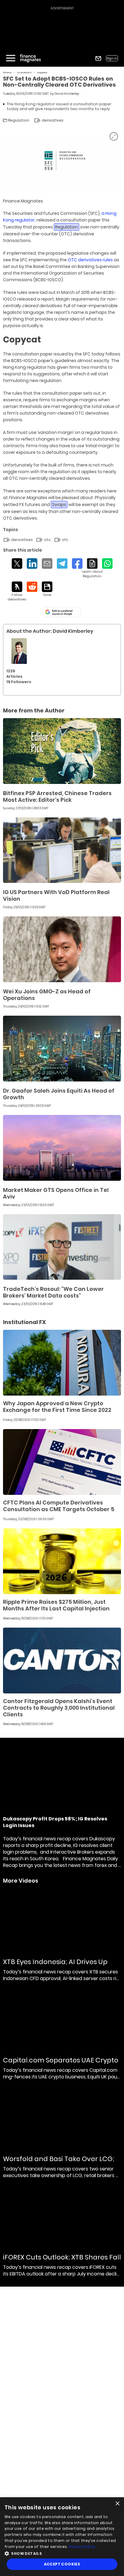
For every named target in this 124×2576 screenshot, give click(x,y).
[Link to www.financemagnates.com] (62, 751)
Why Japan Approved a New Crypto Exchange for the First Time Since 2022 (57, 1407)
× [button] (117, 2504)
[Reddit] (32, 587)
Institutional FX (25, 73)
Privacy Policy (82, 2547)
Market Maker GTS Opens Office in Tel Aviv (56, 1193)
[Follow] (17, 592)
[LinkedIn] (32, 564)
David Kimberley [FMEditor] (67, 94)
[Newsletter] (98, 58)
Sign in (112, 58)
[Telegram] (62, 564)
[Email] (47, 564)
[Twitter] (17, 564)
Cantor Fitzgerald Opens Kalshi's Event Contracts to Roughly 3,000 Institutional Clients (59, 1708)
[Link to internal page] (19, 651)
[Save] (47, 589)
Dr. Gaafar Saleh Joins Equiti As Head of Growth (59, 1094)
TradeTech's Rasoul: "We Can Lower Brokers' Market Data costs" (53, 1292)
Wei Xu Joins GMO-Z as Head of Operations (47, 995)
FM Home (7, 73)
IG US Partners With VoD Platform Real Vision (56, 895)
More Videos (21, 1881)
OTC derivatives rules (90, 260)
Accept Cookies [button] (62, 2564)
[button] (62, 2553)
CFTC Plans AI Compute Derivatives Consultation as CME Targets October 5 (59, 1506)
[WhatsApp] (107, 564)
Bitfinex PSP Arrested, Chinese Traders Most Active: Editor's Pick (57, 796)
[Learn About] (92, 568)
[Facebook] (77, 564)
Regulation (42, 73)
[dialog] (62, 2537)
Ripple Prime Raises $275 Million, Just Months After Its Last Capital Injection (56, 1605)
